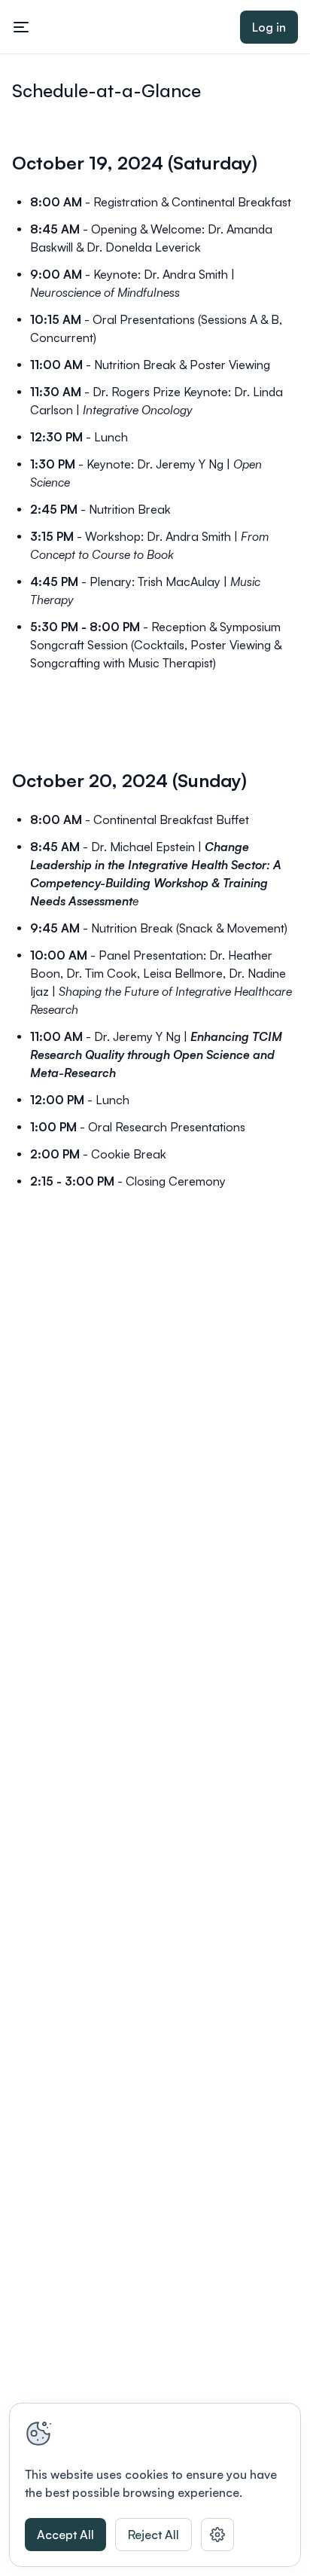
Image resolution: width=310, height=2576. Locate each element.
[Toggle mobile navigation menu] (21, 27)
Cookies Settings (217, 2535)
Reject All (153, 2535)
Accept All (65, 2535)
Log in (269, 27)
